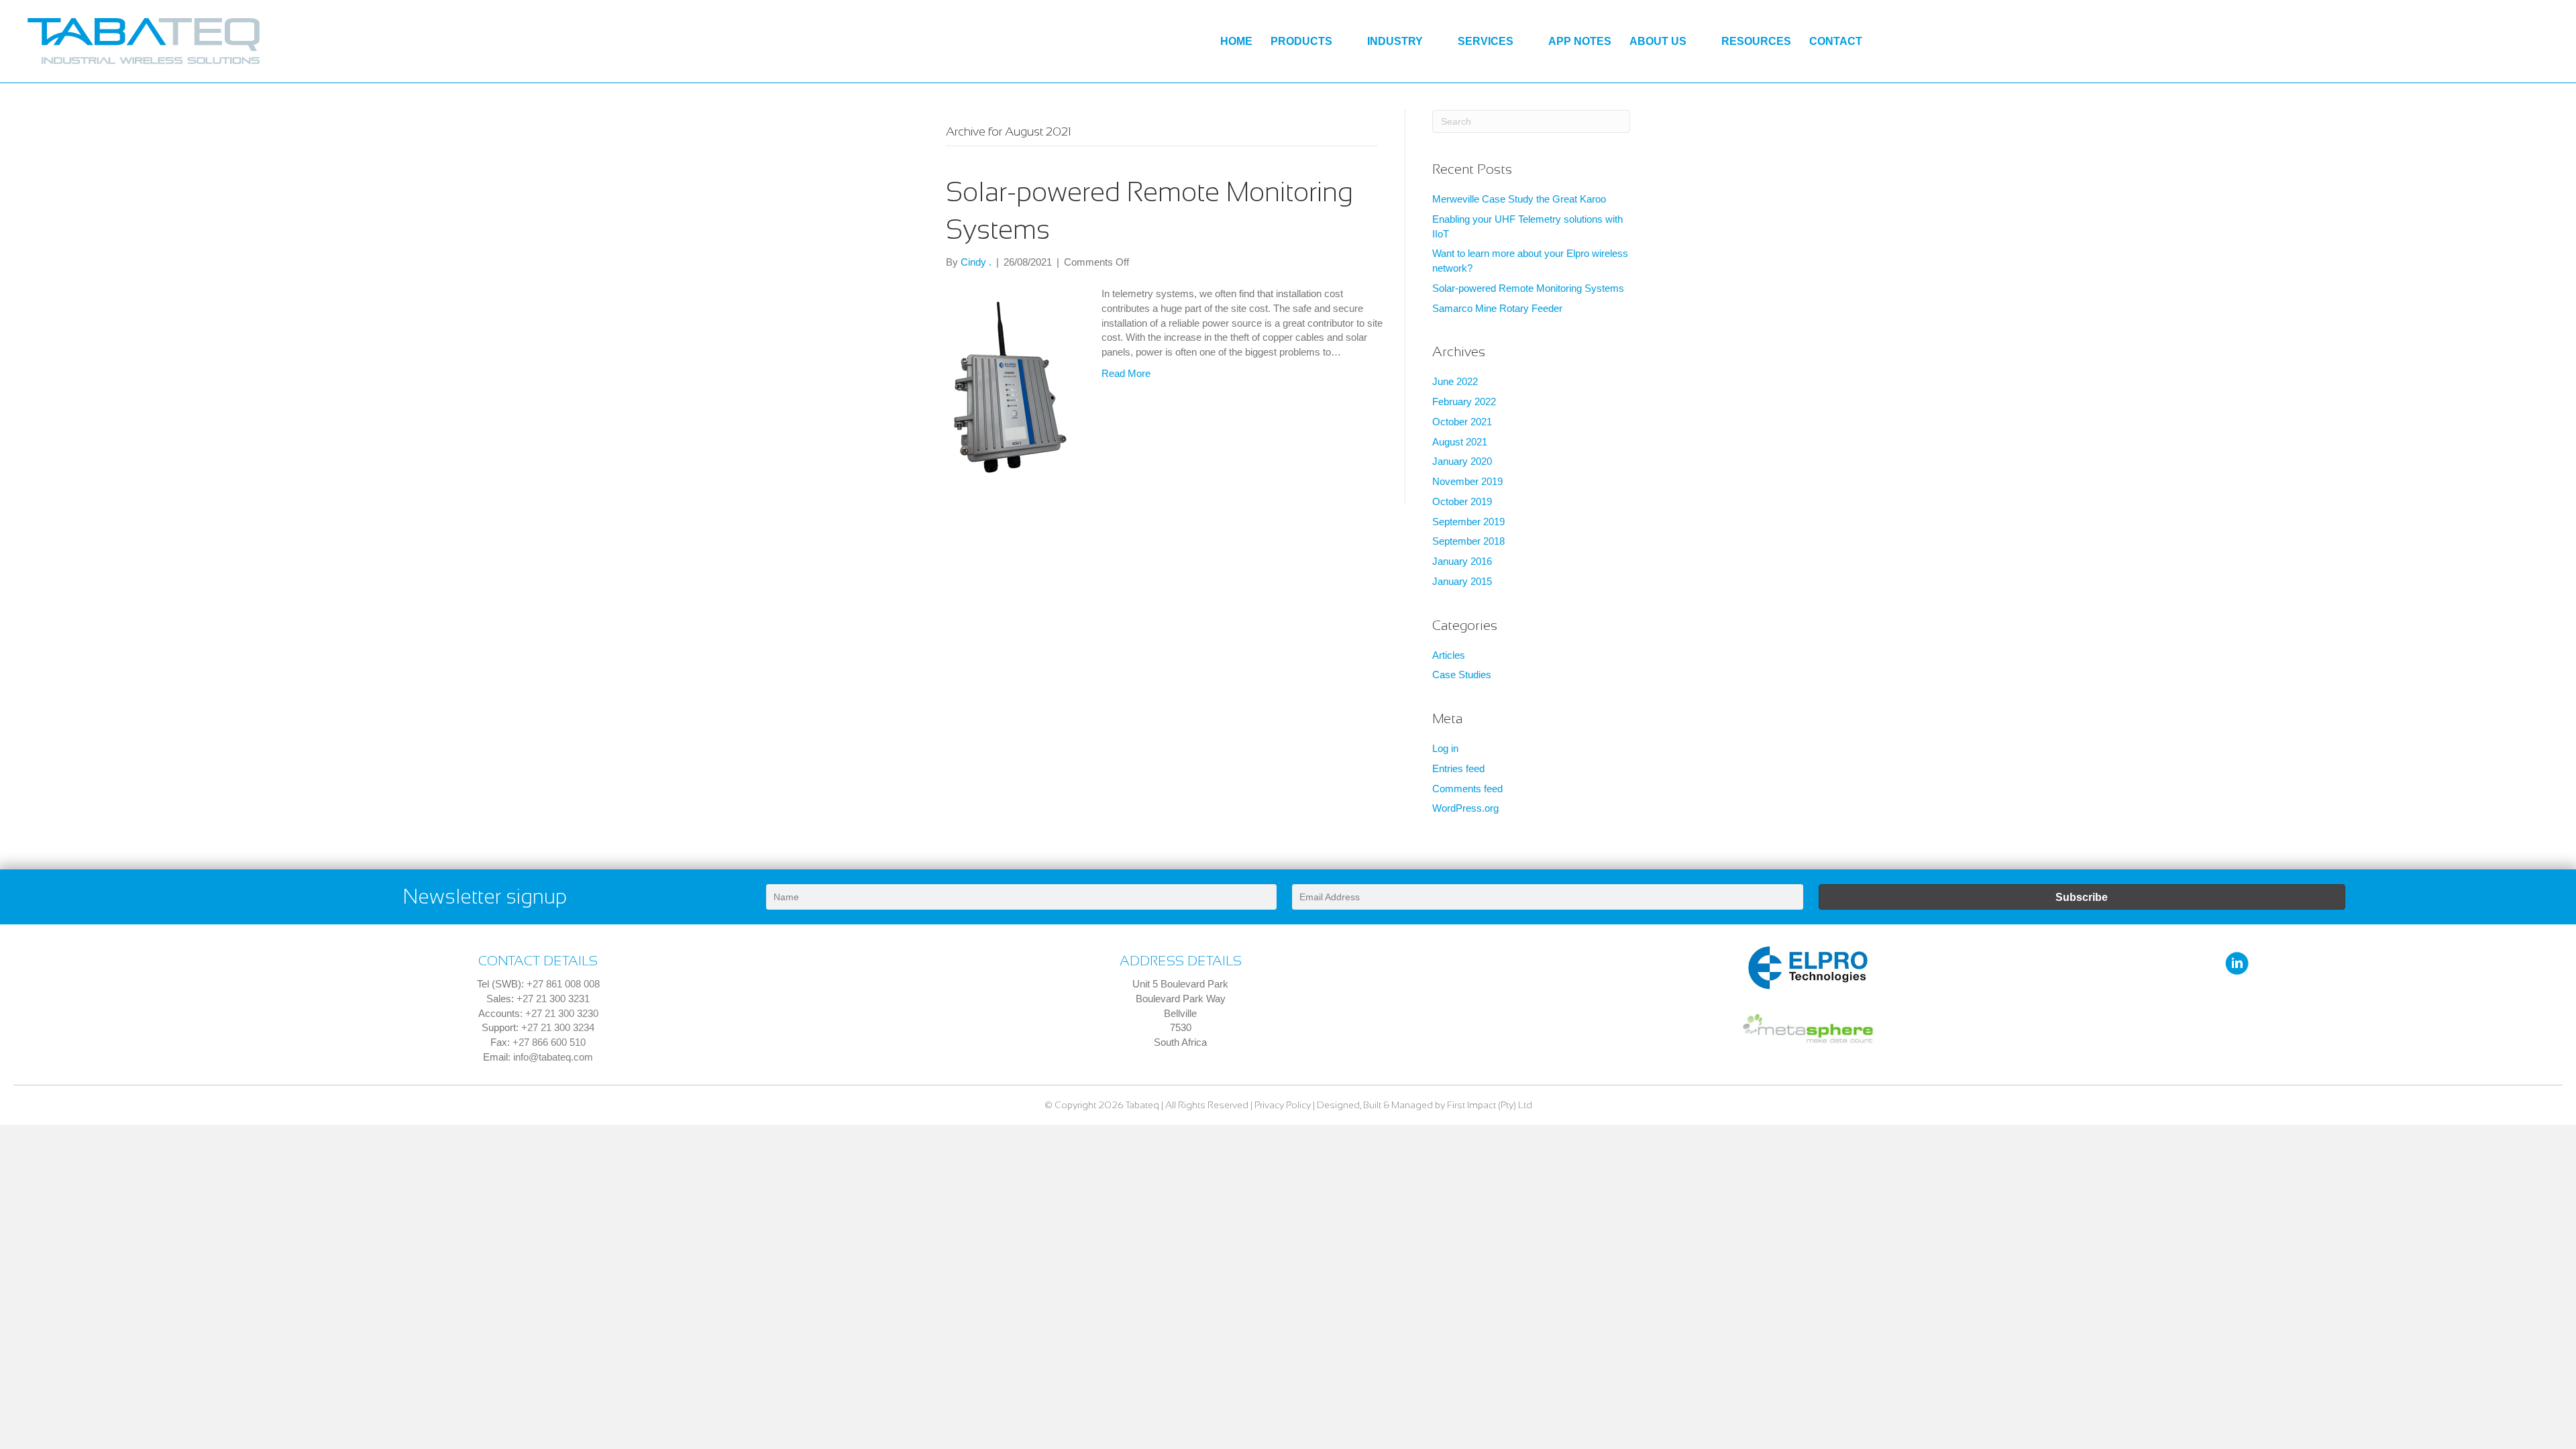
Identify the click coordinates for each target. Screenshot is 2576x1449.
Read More (1126, 373)
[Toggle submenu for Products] (1343, 42)
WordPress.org (1465, 808)
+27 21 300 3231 (553, 999)
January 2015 (1462, 581)
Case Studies (1462, 675)
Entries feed (1458, 768)
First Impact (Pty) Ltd (1490, 1105)
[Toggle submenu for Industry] (1433, 42)
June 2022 (1455, 381)
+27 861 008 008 (563, 984)
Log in (1445, 748)
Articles (1449, 655)
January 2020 (1462, 461)
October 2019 (1462, 501)
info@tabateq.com (553, 1057)
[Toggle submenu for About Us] (1697, 42)
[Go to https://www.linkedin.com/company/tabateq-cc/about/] (2237, 964)
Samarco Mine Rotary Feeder (1497, 308)
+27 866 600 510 (549, 1042)
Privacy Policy (1283, 1105)
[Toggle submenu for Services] (1524, 42)
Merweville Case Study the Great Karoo (1519, 199)
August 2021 (1460, 442)
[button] (2082, 897)
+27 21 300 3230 (562, 1013)
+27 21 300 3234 (558, 1027)
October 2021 (1462, 422)
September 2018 (1468, 541)
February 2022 (1464, 401)
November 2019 (1467, 481)
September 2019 (1468, 522)
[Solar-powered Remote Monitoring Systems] (1010, 386)
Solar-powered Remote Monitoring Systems (1528, 288)
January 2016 (1462, 561)
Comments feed (1467, 789)
